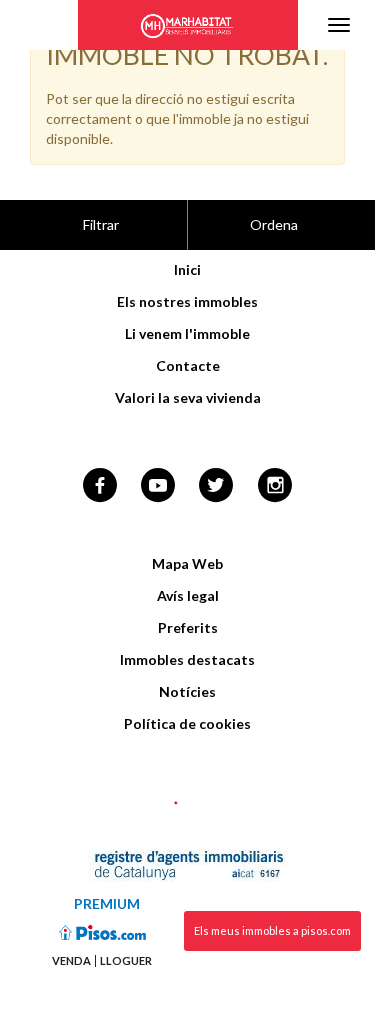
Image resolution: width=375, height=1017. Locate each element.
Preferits (188, 627)
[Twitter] (216, 486)
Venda (71, 961)
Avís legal (188, 595)
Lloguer (126, 961)
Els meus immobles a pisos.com (272, 930)
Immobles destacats (187, 659)
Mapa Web (187, 563)
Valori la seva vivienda (188, 397)
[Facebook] (100, 486)
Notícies (187, 691)
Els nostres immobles (187, 301)
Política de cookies (187, 723)
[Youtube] (158, 486)
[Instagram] (275, 486)
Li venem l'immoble (187, 333)
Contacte (188, 365)
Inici (187, 269)
